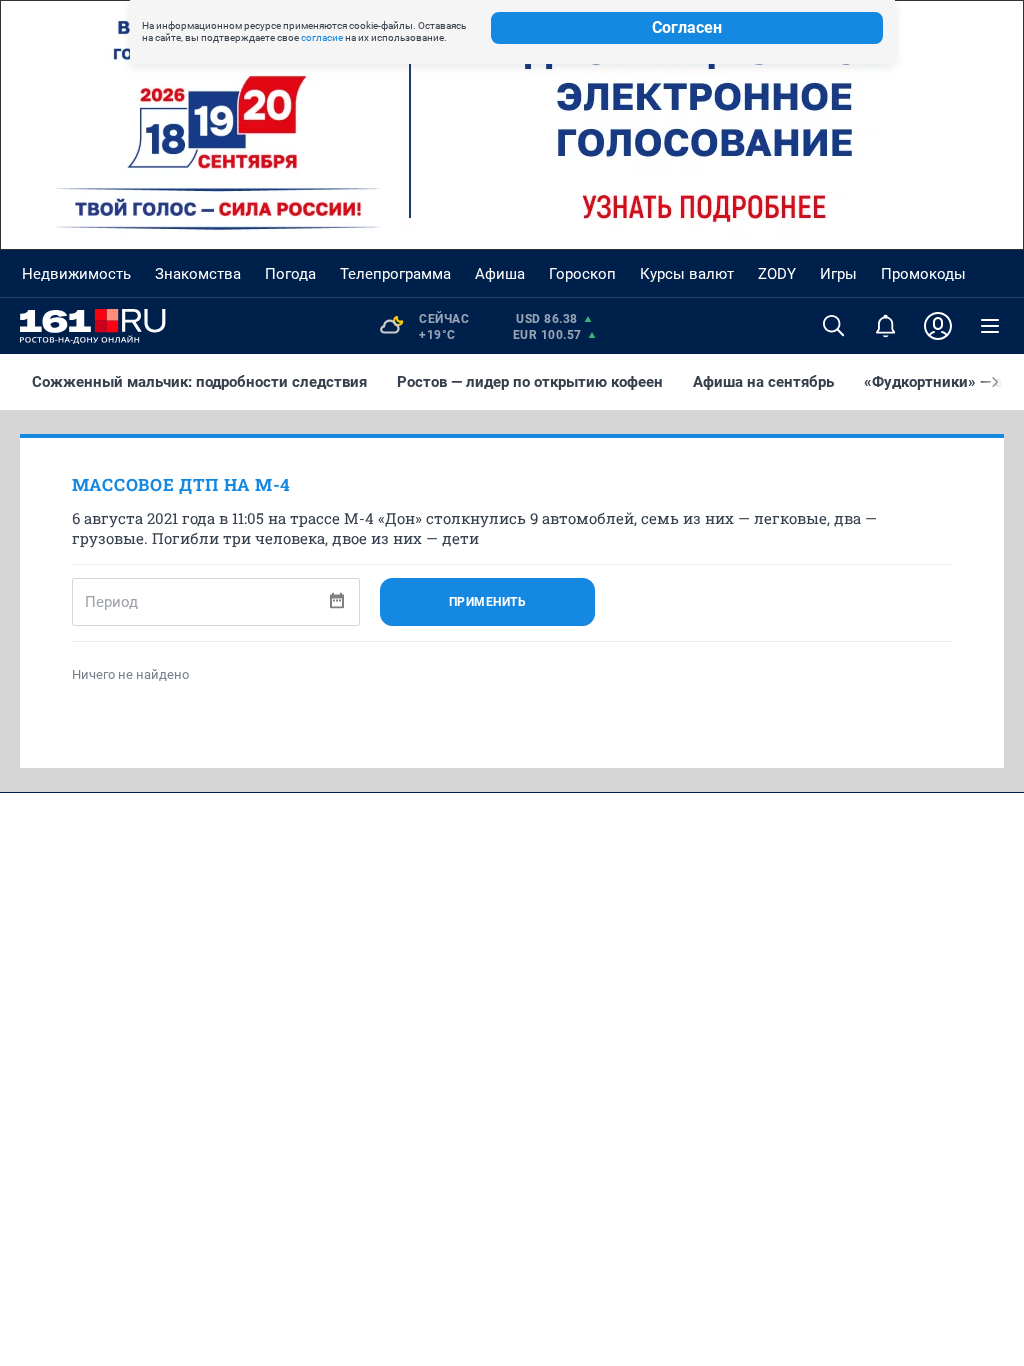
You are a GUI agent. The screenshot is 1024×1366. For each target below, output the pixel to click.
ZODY (777, 274)
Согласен (687, 27)
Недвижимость (76, 274)
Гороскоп (582, 274)
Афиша (500, 274)
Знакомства (198, 274)
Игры (838, 274)
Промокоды (923, 274)
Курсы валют (687, 274)
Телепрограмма (395, 274)
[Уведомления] (886, 326)
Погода (290, 274)
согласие (322, 37)
